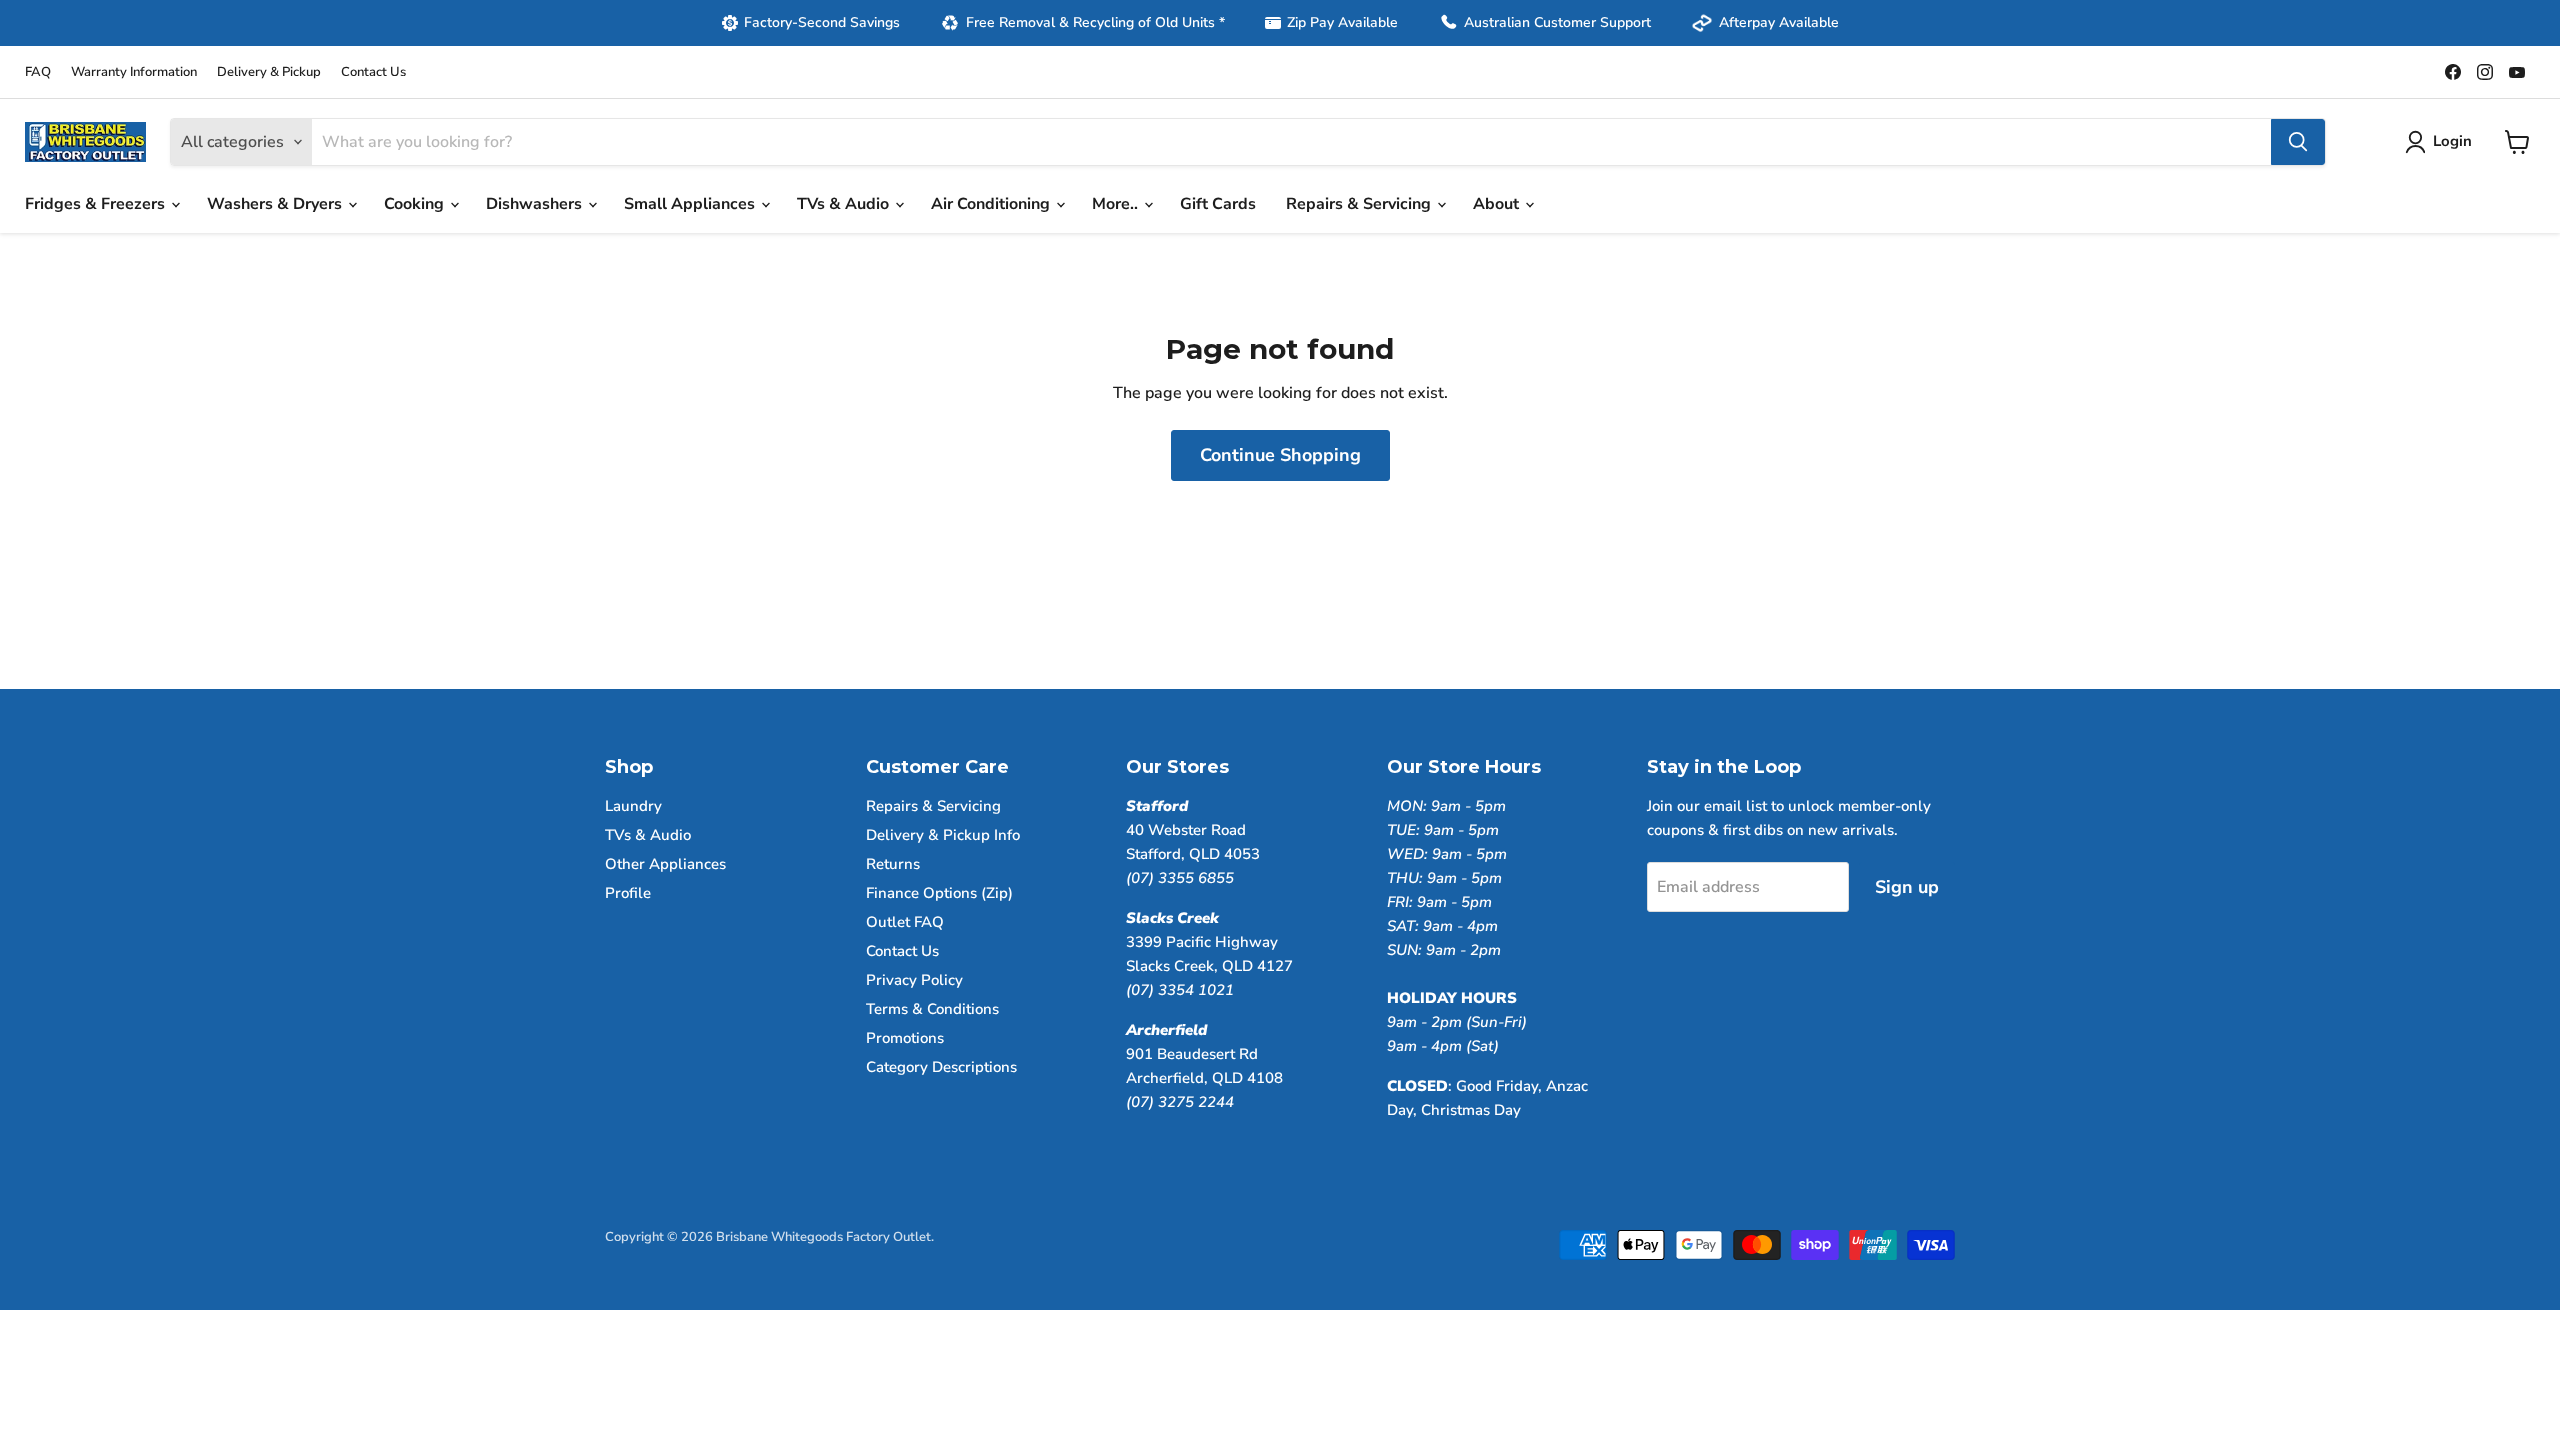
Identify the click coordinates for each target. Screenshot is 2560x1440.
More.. (1117, 204)
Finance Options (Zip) (939, 893)
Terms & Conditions (932, 1009)
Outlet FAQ (905, 922)
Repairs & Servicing (1360, 204)
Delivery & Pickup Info (943, 835)
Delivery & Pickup (269, 72)
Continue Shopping (1280, 455)
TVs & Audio (845, 204)
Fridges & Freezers (97, 204)
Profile (628, 893)
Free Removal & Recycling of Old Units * (1095, 22)
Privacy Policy (914, 980)
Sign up (1907, 887)
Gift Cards (1218, 204)
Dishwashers (536, 204)
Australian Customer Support (1557, 22)
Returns (893, 864)
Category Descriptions (941, 1067)
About (1498, 204)
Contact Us (373, 72)
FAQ (38, 72)
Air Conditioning (992, 204)
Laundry (633, 806)
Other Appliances (665, 864)
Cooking (416, 204)
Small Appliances (691, 204)
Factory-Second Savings (822, 22)
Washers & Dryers (276, 204)
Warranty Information (134, 72)
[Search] (2298, 142)
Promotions (905, 1038)
